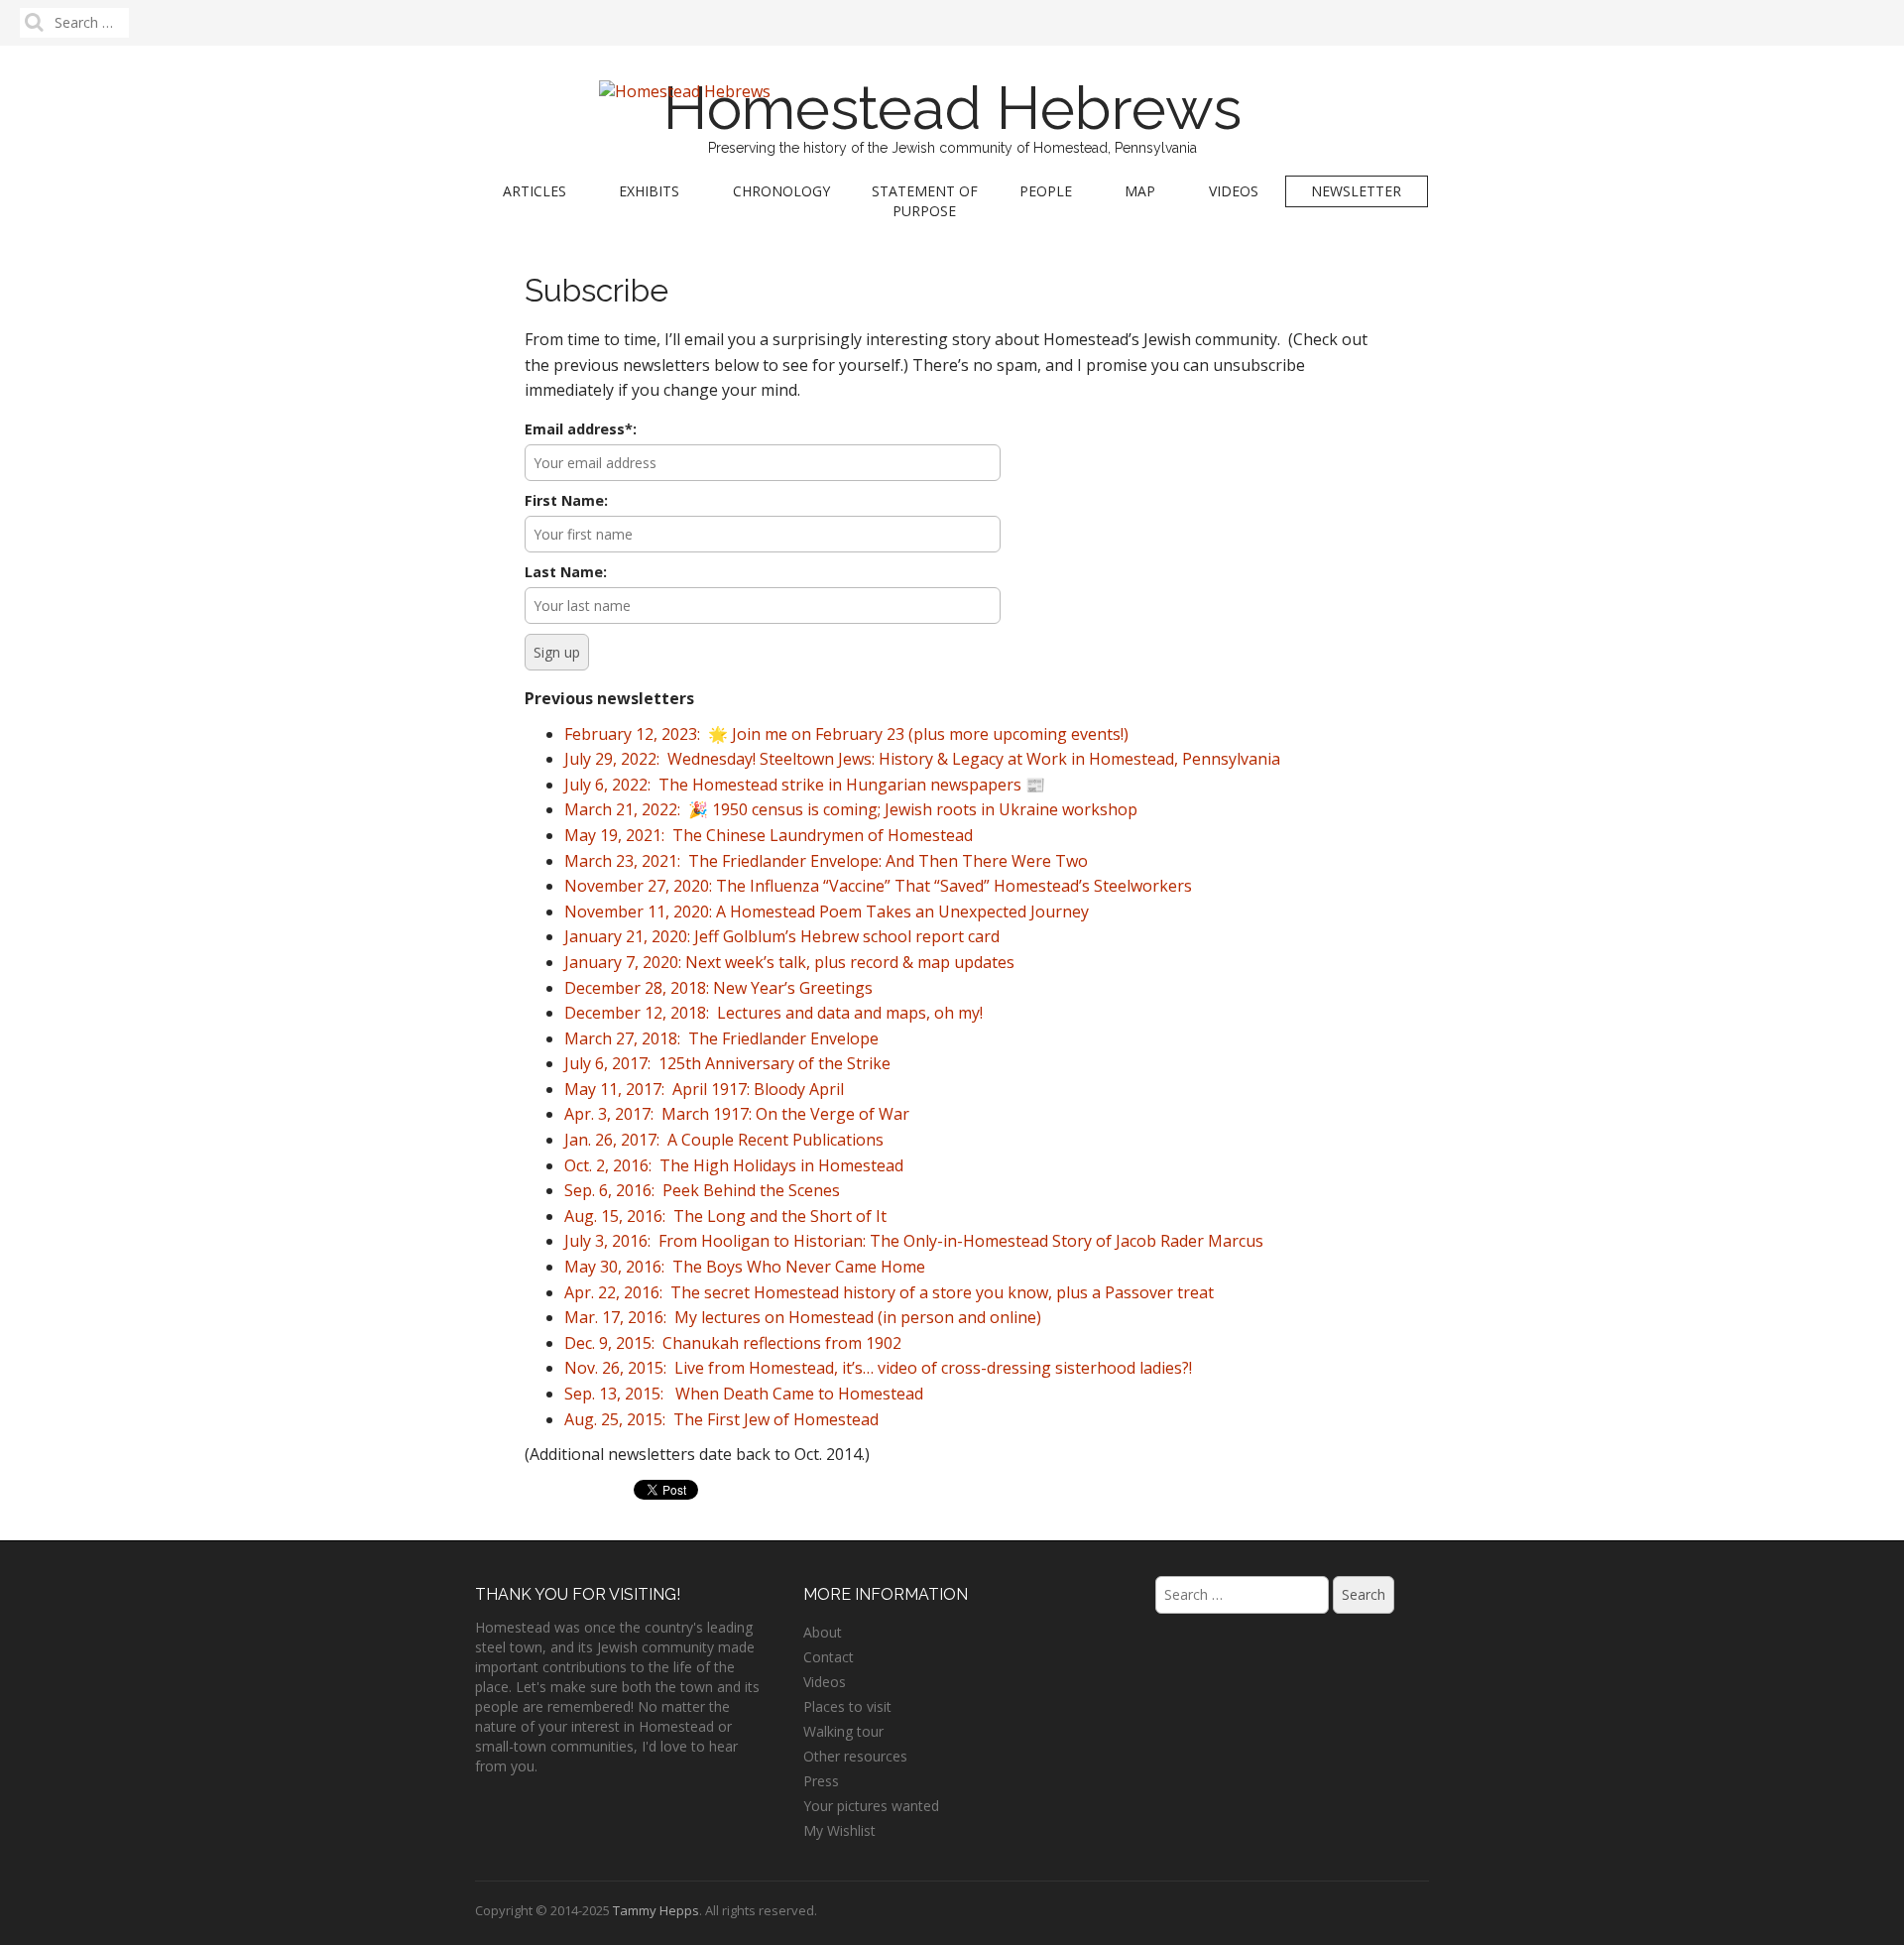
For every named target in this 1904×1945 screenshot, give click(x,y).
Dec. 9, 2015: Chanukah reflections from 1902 (733, 1343)
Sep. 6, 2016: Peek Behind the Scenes (702, 1190)
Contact (829, 1657)
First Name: (566, 500)
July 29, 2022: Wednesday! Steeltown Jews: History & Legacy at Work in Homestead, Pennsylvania (922, 759)
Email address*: (581, 429)
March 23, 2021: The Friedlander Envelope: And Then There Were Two (826, 861)
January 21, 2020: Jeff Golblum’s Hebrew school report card (782, 936)
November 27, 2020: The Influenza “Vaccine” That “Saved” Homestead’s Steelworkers (878, 886)
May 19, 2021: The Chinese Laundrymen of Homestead (769, 835)
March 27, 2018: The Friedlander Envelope (721, 1038)
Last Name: (566, 572)
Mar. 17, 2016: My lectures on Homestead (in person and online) (803, 1317)
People (1046, 191)
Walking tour (843, 1731)
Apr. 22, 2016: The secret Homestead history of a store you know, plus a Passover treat (889, 1292)
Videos (1234, 191)
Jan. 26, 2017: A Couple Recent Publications (724, 1140)
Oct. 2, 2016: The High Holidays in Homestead (734, 1165)
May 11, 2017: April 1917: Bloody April (704, 1089)
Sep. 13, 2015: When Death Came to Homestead (744, 1394)
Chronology (781, 191)
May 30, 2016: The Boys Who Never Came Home (745, 1267)
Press (821, 1781)
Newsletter (1356, 191)
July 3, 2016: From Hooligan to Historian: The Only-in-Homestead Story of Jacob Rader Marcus (914, 1241)
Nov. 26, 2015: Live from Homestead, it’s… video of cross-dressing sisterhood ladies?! (878, 1368)
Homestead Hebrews (952, 108)
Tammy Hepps (656, 1910)
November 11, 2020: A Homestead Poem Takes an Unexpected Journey (827, 912)
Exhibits (649, 191)
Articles (535, 191)
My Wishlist (839, 1830)
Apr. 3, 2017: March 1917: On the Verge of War (737, 1114)
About (823, 1632)
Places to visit (847, 1706)
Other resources (855, 1756)
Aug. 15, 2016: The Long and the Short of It (725, 1216)
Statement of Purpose (925, 201)
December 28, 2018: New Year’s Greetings (718, 988)
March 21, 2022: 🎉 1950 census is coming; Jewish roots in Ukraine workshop (851, 809)
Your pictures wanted (871, 1806)
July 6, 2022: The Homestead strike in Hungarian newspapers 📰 (805, 785)
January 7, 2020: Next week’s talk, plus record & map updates (789, 962)
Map (1140, 191)
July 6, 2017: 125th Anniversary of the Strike (727, 1063)
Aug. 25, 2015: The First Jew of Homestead (721, 1419)
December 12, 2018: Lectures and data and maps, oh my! (773, 1013)
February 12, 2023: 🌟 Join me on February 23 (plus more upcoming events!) (846, 734)
